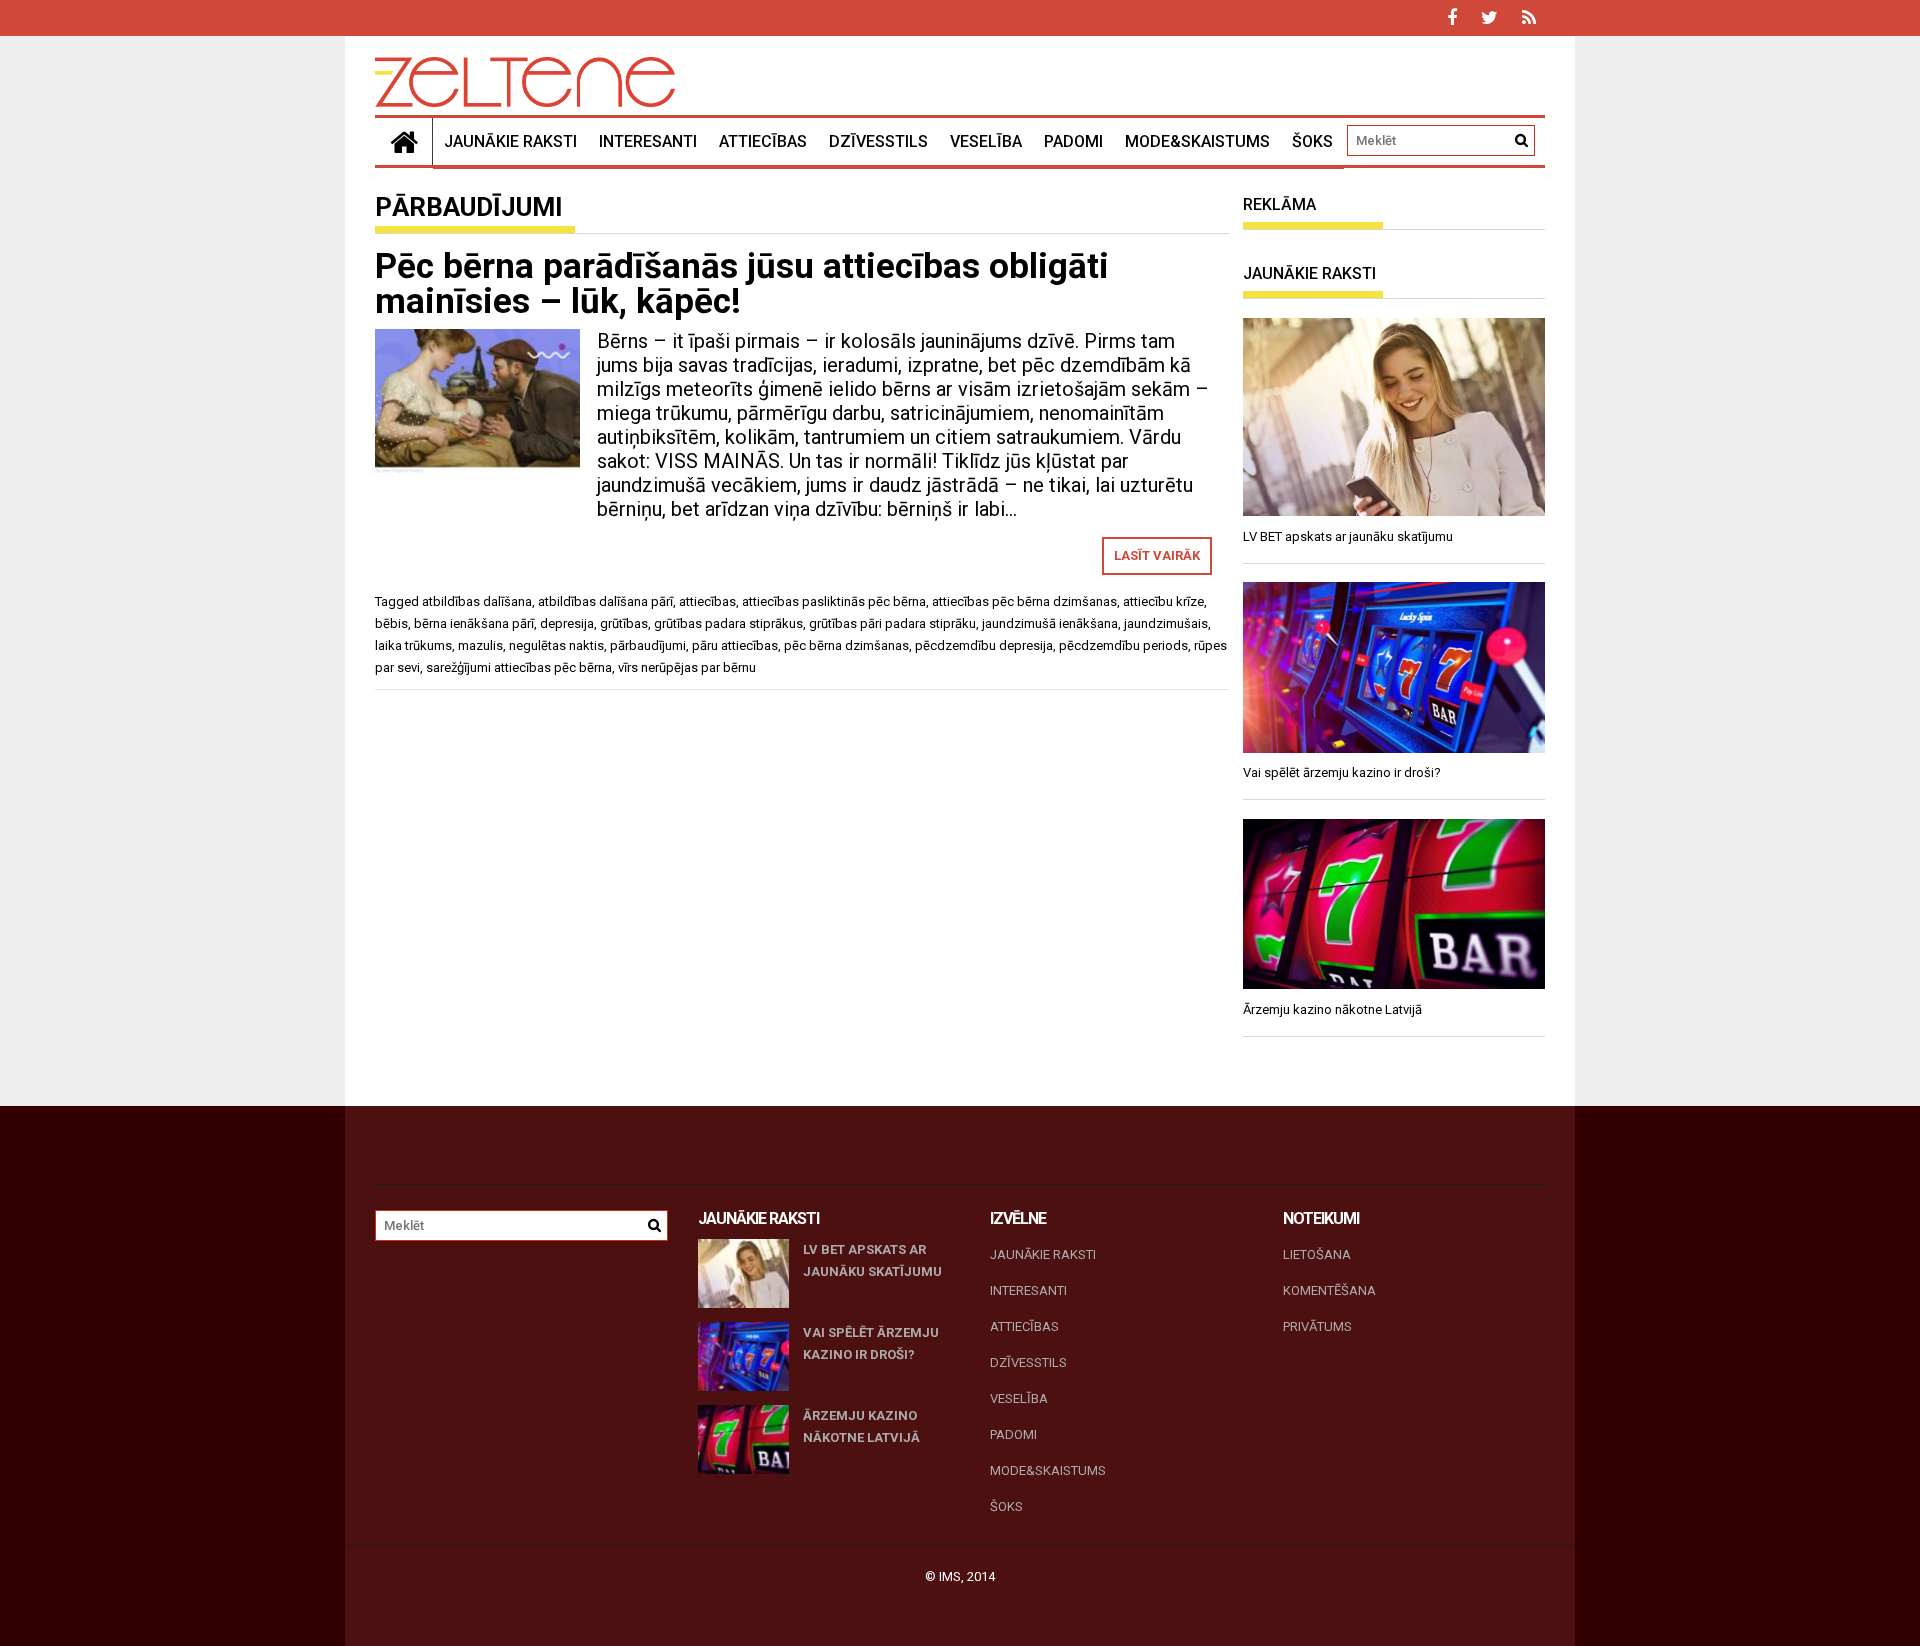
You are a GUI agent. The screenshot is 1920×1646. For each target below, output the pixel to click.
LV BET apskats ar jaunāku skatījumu (872, 1260)
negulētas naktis (556, 645)
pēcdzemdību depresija (984, 645)
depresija (567, 623)
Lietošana (1317, 1254)
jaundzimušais (1166, 623)
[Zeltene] (404, 141)
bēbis (391, 623)
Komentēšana (1329, 1290)
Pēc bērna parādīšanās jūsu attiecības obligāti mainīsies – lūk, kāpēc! (742, 284)
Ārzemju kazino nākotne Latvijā (861, 1426)
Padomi (1073, 141)
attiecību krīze (1163, 601)
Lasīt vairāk (1157, 555)
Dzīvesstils (878, 141)
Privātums (1317, 1326)
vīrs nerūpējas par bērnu (687, 667)
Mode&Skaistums (1197, 141)
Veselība (986, 141)
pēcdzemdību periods (1123, 645)
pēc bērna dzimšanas (846, 645)
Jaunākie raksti (510, 141)
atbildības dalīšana (477, 601)
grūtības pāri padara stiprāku (892, 623)
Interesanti (648, 141)
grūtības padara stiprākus (728, 623)
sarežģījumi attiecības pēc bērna (519, 667)
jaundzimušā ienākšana (1050, 623)
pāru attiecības (735, 645)
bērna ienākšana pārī (474, 623)
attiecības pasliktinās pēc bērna (834, 601)
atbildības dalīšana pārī (605, 601)
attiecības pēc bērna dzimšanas (1024, 601)
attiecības (707, 601)
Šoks (1312, 141)
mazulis (480, 645)
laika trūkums (413, 645)
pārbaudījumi (648, 645)
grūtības (624, 623)
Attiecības (763, 141)
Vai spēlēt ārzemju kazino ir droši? (871, 1343)
